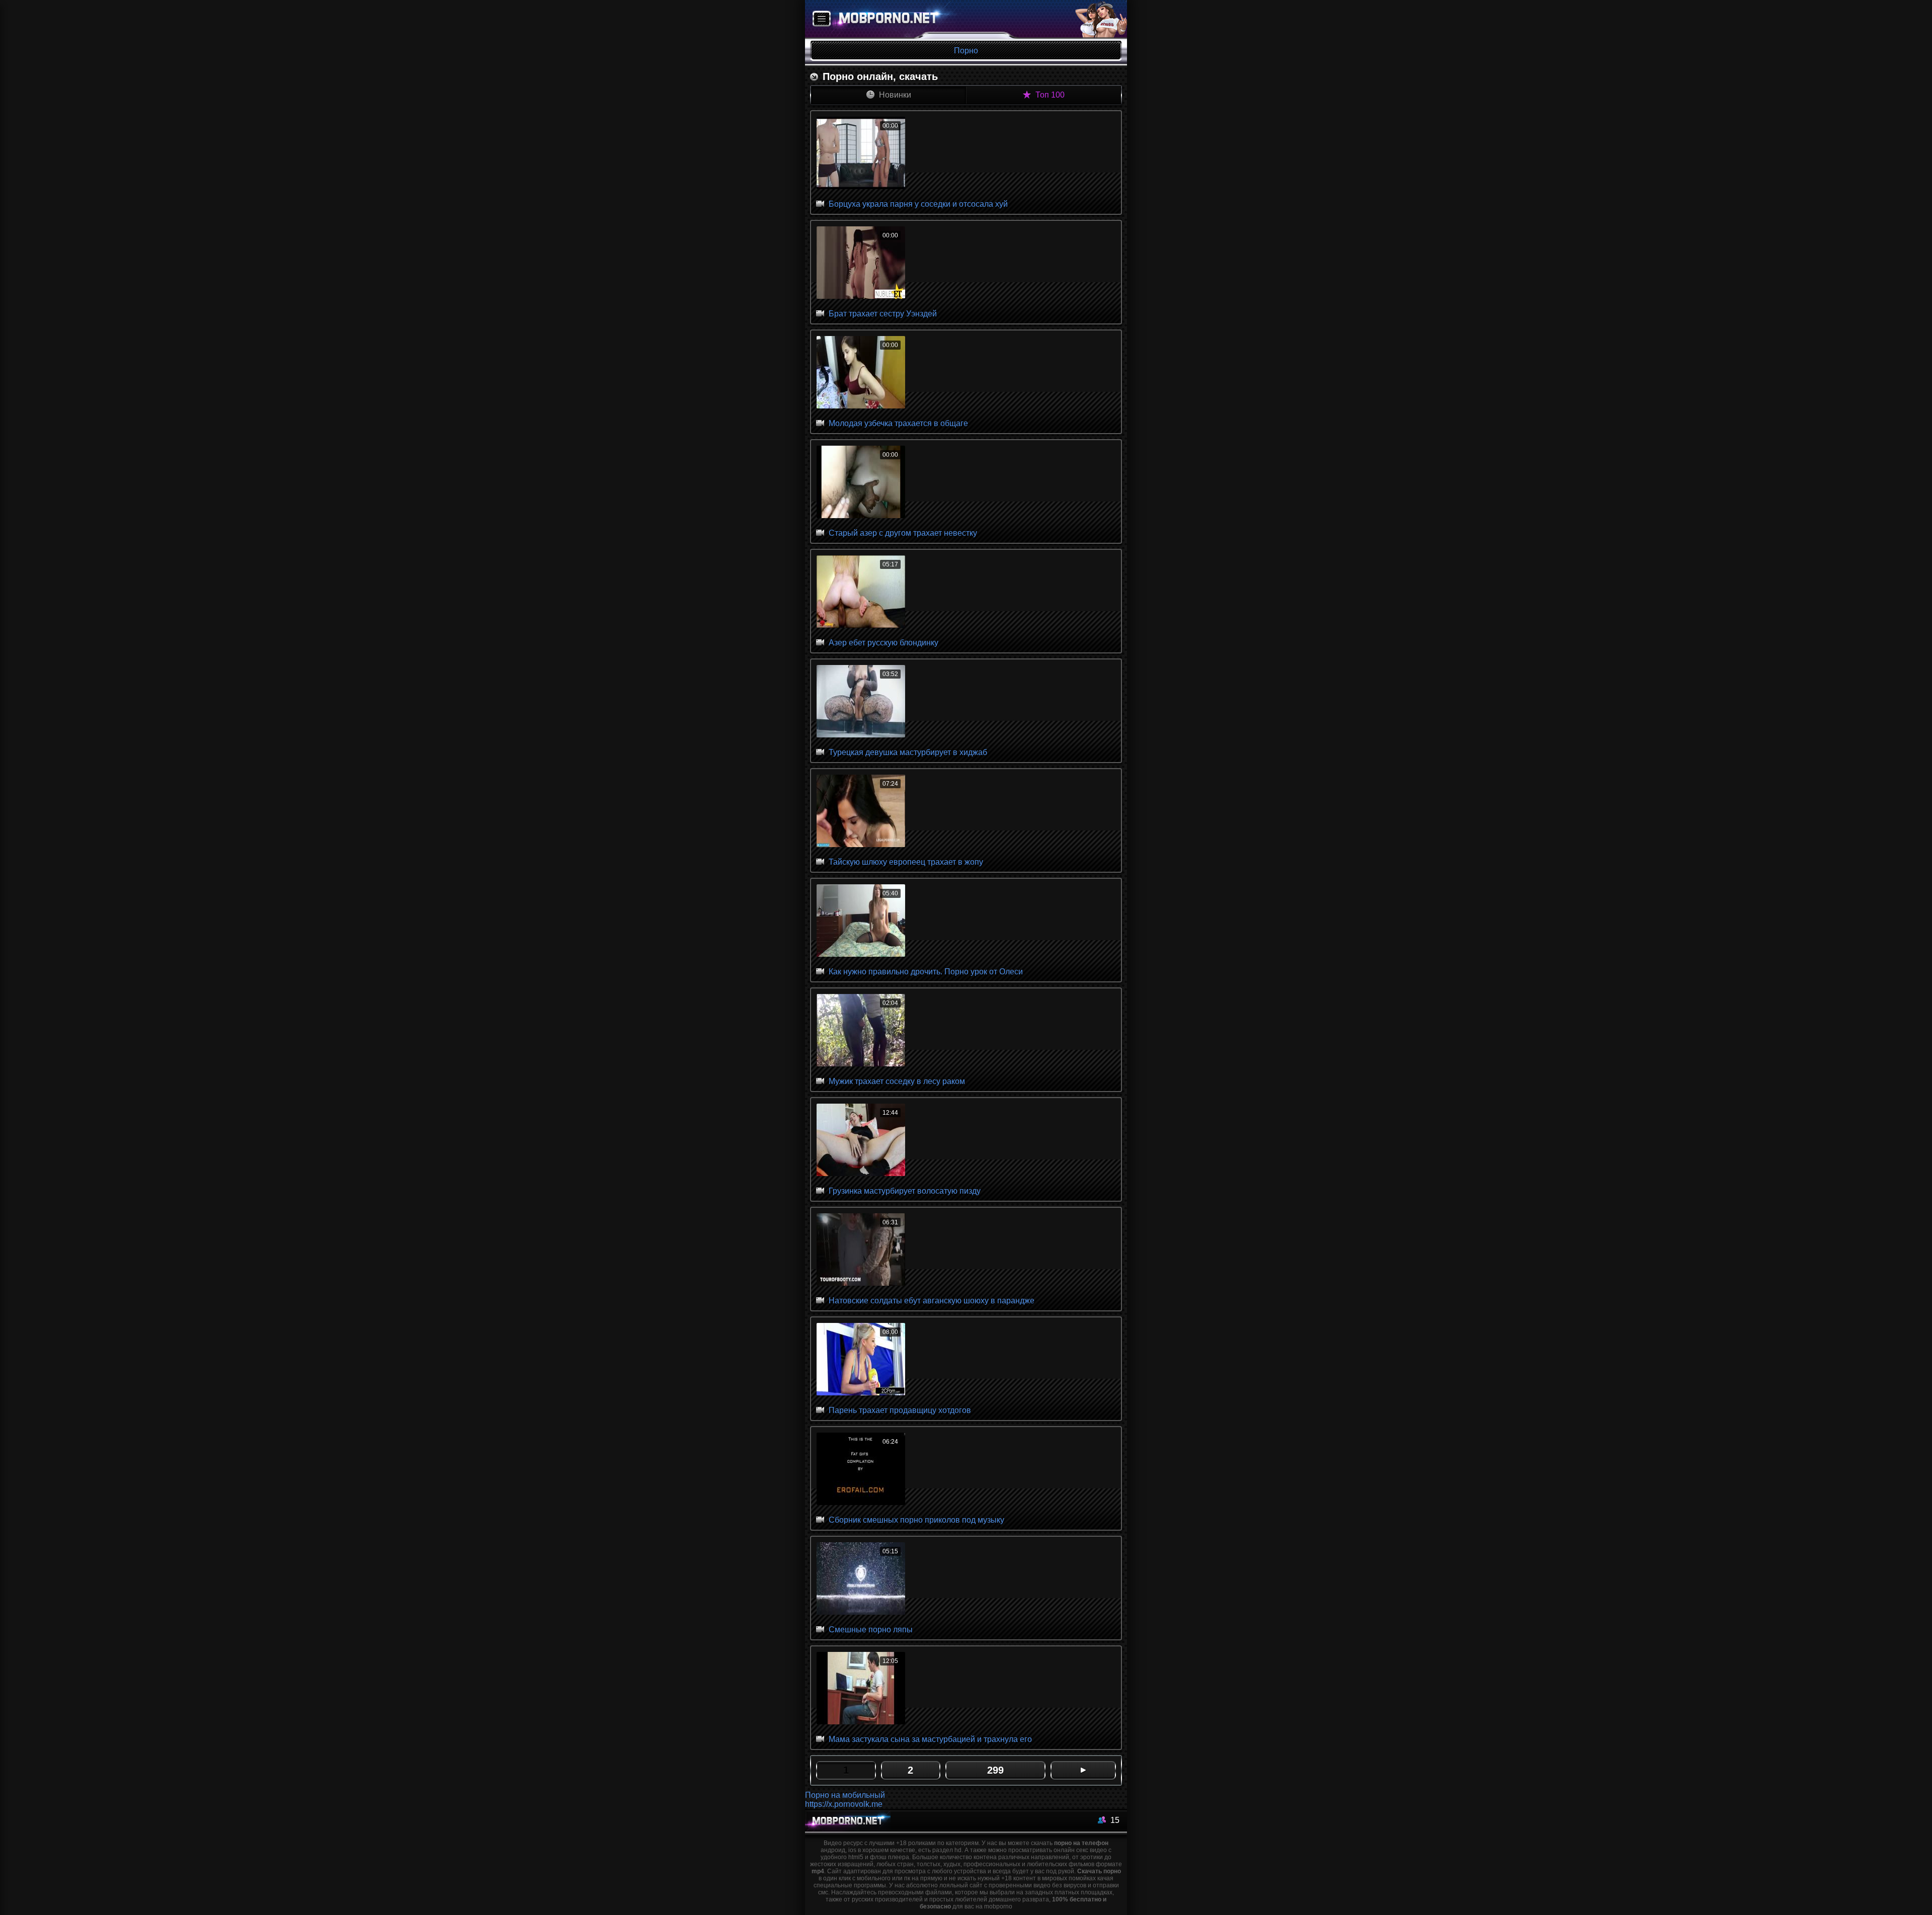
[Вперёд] (1083, 1770)
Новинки (894, 95)
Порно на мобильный (845, 1795)
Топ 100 (1049, 95)
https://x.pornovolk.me (844, 1804)
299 (995, 1770)
